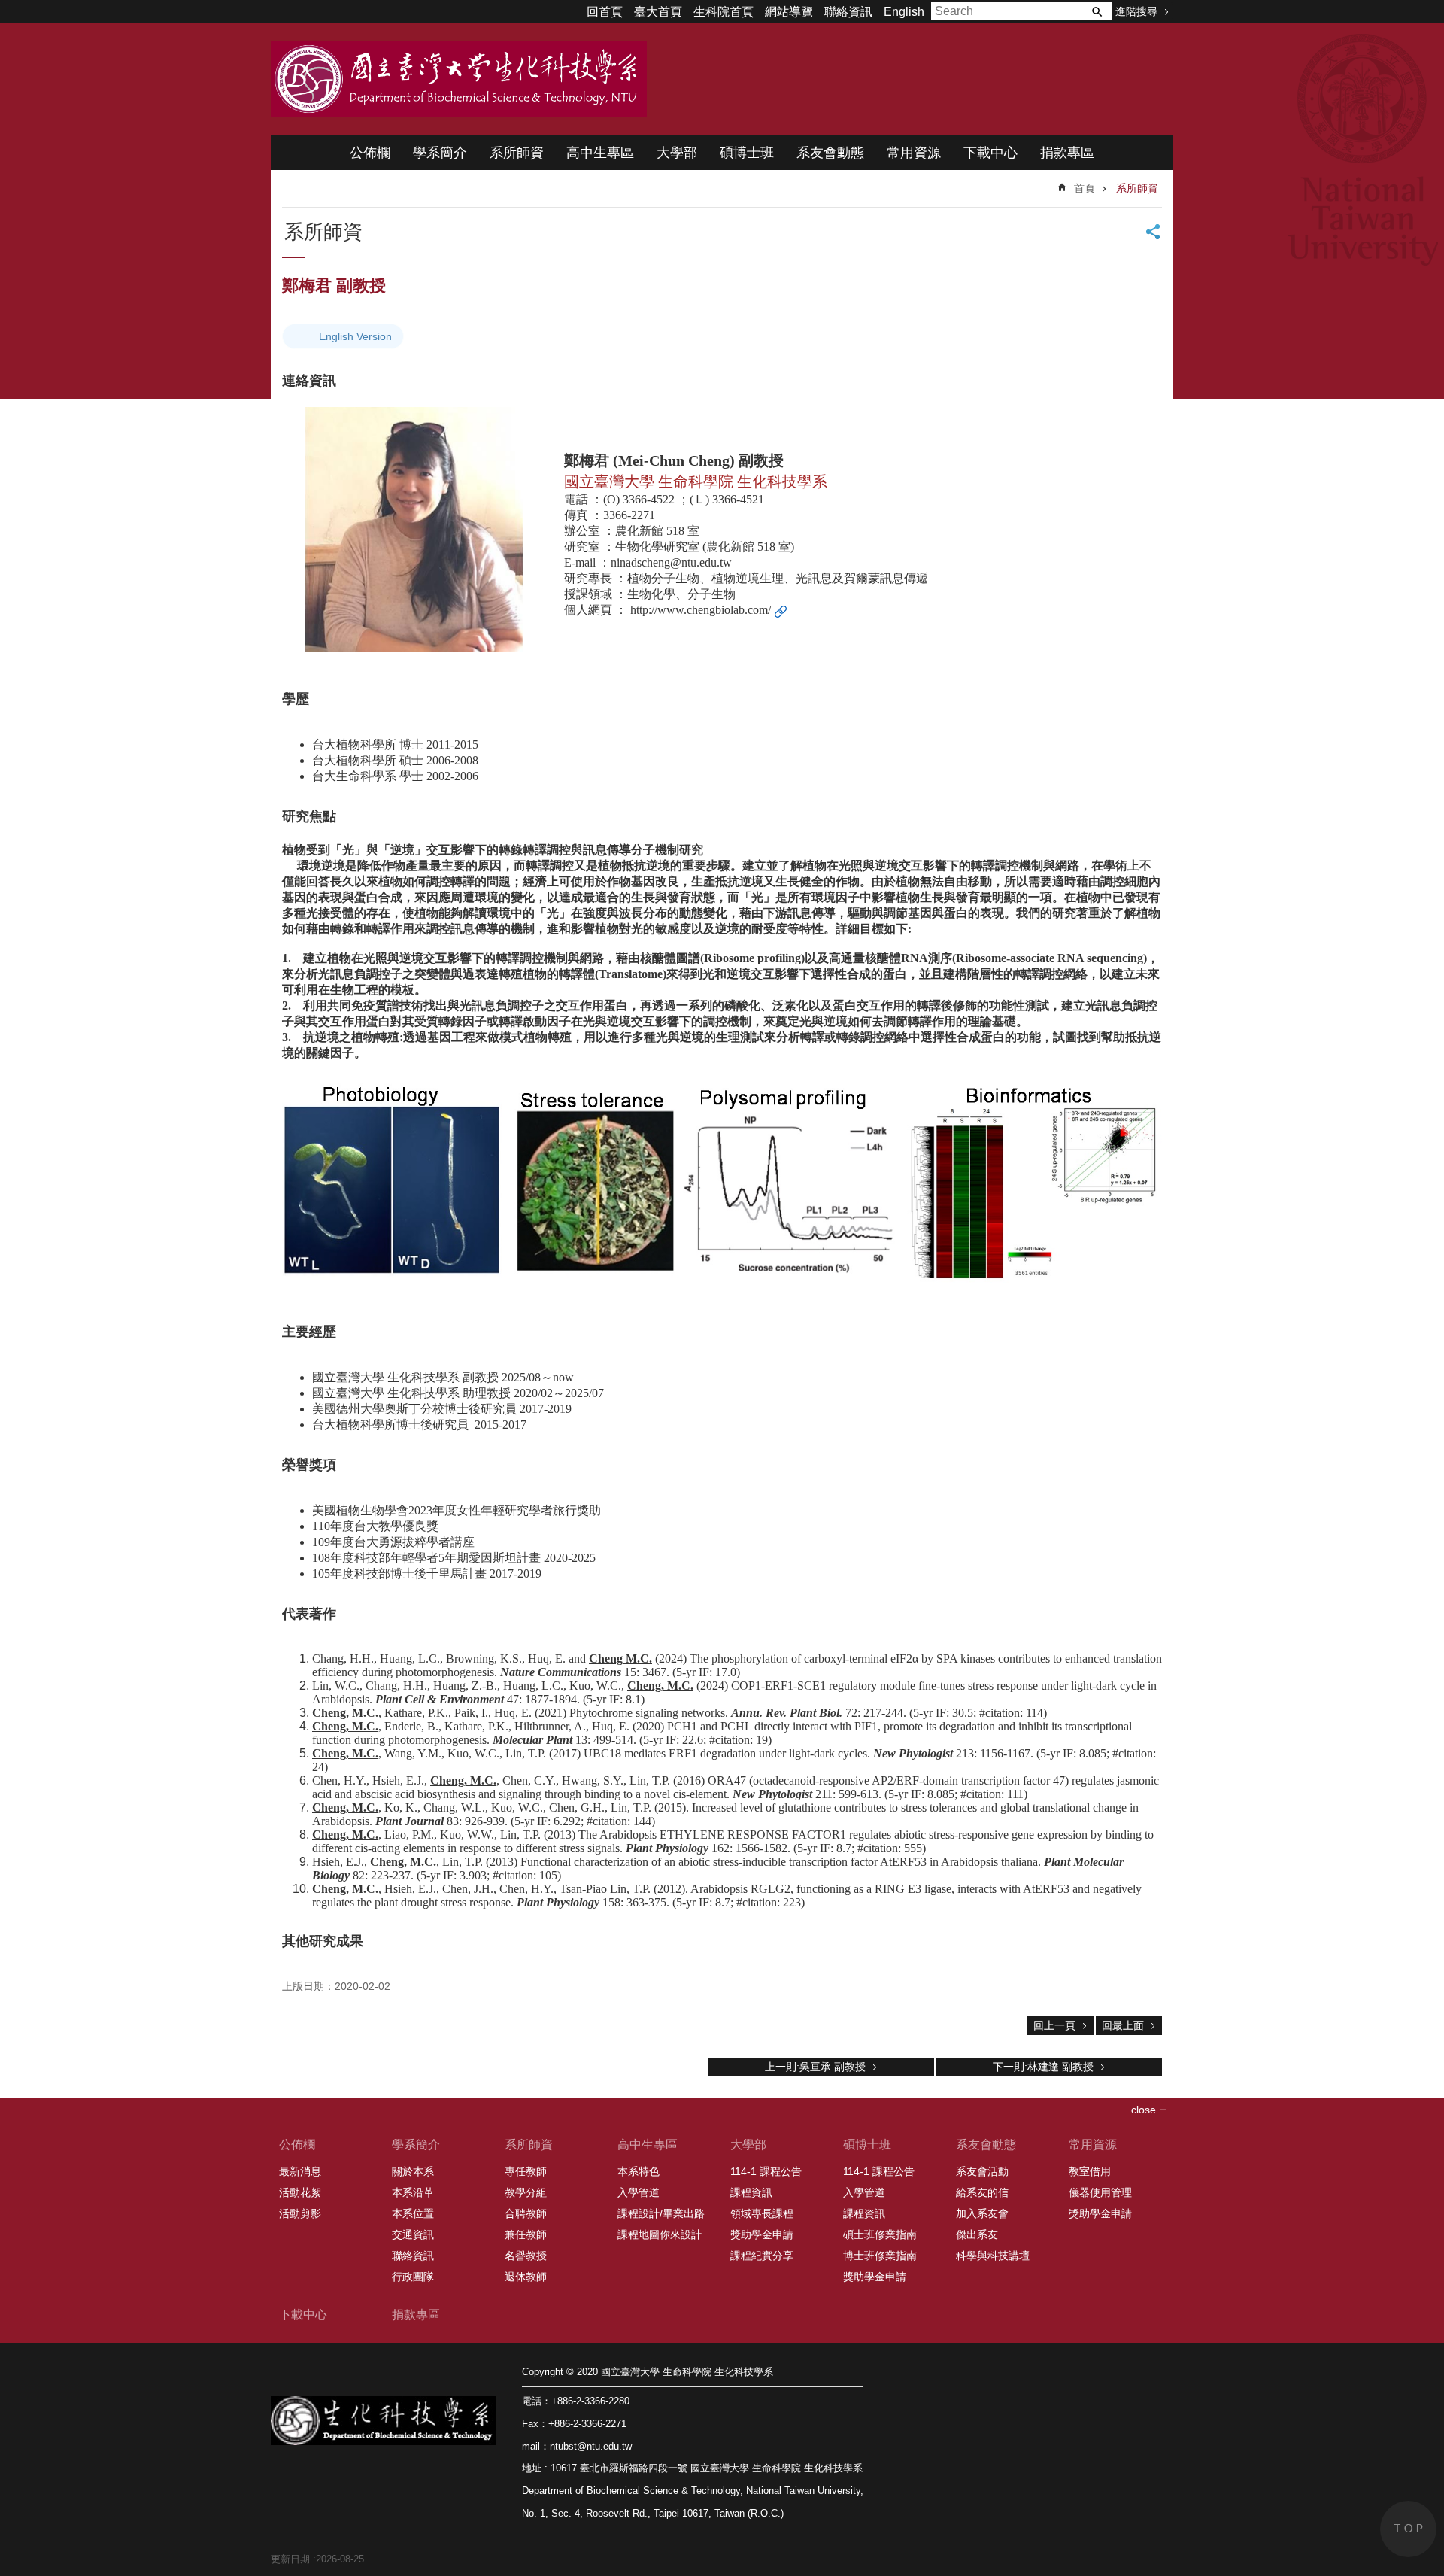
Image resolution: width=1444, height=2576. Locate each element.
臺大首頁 (658, 12)
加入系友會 (982, 2213)
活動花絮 (300, 2192)
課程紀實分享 (762, 2256)
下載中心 (990, 153)
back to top (1408, 2529)
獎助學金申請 (762, 2234)
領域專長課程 (762, 2213)
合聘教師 (526, 2213)
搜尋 (1097, 11)
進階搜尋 (1136, 11)
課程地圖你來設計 (660, 2234)
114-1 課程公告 (766, 2171)
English (904, 12)
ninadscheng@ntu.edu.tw (671, 562)
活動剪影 (300, 2213)
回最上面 (1123, 2025)
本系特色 (639, 2171)
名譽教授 (526, 2256)
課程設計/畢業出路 (661, 2213)
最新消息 (300, 2171)
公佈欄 (370, 153)
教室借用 (1090, 2171)
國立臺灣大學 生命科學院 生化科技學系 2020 (459, 79)
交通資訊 (413, 2234)
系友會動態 (830, 153)
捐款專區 (1067, 153)
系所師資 (517, 153)
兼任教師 (526, 2234)
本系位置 (413, 2213)
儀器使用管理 (1100, 2192)
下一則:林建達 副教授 (1043, 2067)
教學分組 (526, 2192)
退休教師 (526, 2277)
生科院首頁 (724, 12)
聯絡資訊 (848, 12)
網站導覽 (789, 12)
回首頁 (605, 12)
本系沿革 (413, 2192)
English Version (355, 336)
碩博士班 (747, 153)
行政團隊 (413, 2277)
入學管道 (639, 2192)
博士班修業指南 (880, 2256)
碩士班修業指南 (880, 2234)
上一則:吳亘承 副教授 (815, 2067)
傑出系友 (977, 2234)
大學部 (677, 153)
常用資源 (914, 153)
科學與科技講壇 (993, 2256)
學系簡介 (440, 153)
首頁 (1085, 188)
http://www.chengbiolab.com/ (701, 610)
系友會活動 (982, 2171)
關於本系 (413, 2171)
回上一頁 (1054, 2025)
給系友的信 (982, 2192)
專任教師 (526, 2171)
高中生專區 (600, 153)
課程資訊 (751, 2192)
